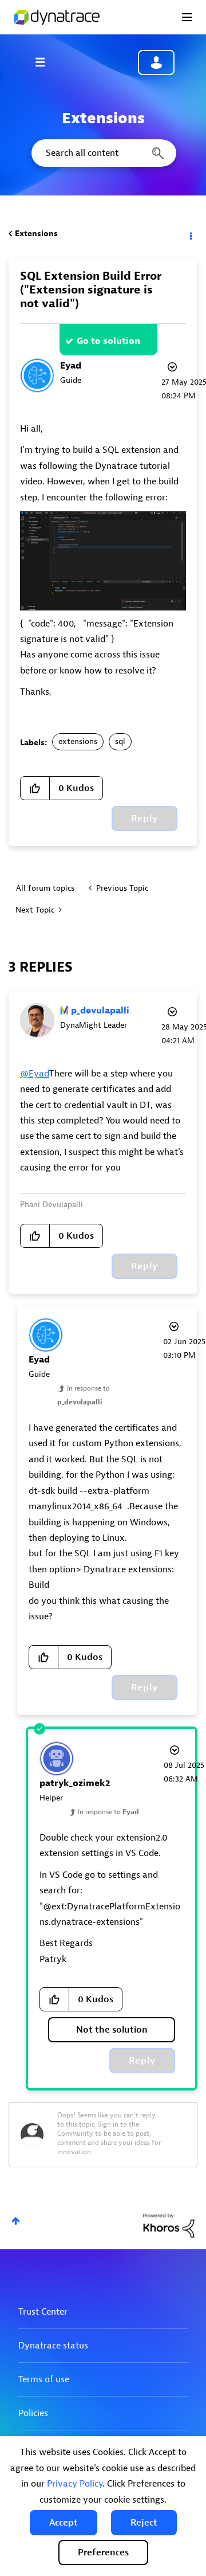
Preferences (103, 2552)
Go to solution (108, 341)
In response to (108, 1812)
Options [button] (190, 234)
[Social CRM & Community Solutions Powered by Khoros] (169, 2225)
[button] (64, 2523)
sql (120, 741)
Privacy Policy (75, 2484)
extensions (78, 741)
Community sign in (156, 62)
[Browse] (46, 62)
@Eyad (35, 1074)
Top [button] (16, 2221)
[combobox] (103, 153)
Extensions (36, 234)
